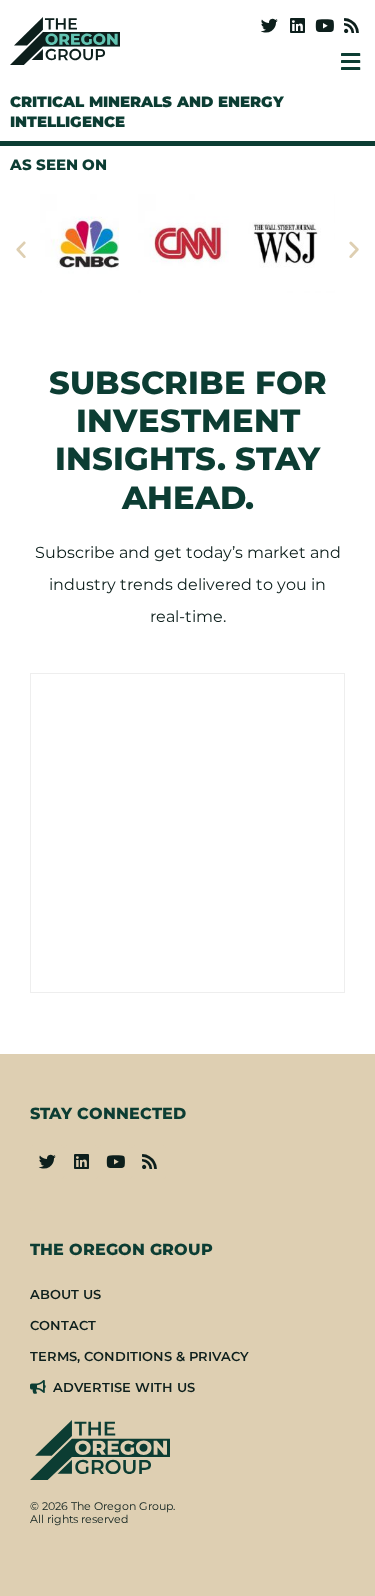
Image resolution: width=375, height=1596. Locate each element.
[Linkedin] (296, 25)
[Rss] (351, 25)
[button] (21, 249)
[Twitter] (269, 25)
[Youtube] (324, 25)
